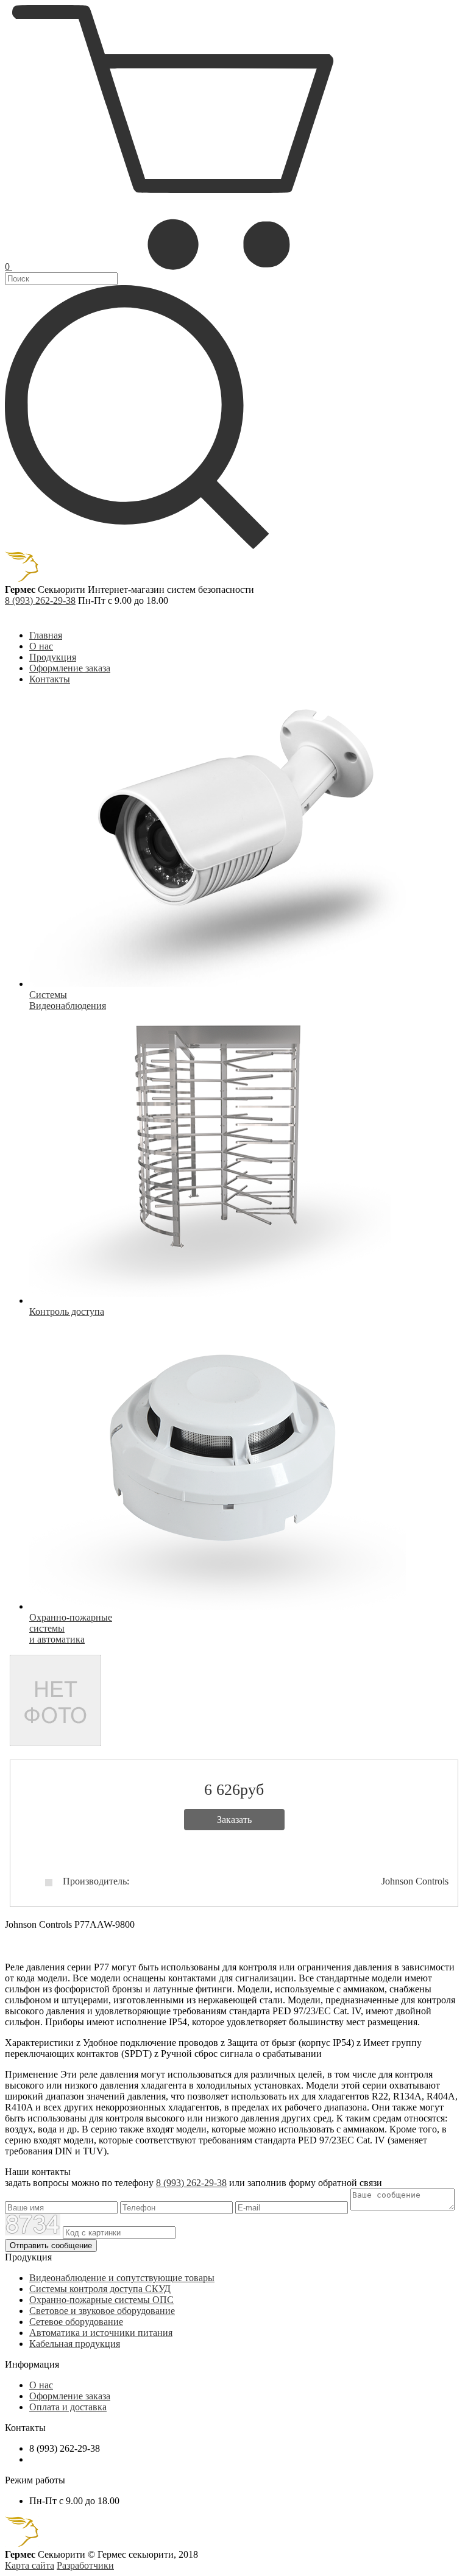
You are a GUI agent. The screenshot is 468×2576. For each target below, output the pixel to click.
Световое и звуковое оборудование (102, 2311)
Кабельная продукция (75, 2344)
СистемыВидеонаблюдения (68, 1000)
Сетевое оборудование (76, 2322)
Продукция (53, 657)
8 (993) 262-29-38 (40, 600)
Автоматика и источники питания (101, 2333)
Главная (46, 635)
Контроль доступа (67, 1311)
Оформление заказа (70, 668)
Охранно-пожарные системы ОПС (101, 2300)
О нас (41, 646)
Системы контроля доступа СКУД (100, 2289)
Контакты (50, 679)
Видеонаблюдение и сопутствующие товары (122, 2278)
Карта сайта (30, 2565)
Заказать (234, 1820)
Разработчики (85, 2565)
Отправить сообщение (51, 2245)
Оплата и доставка (68, 2407)
